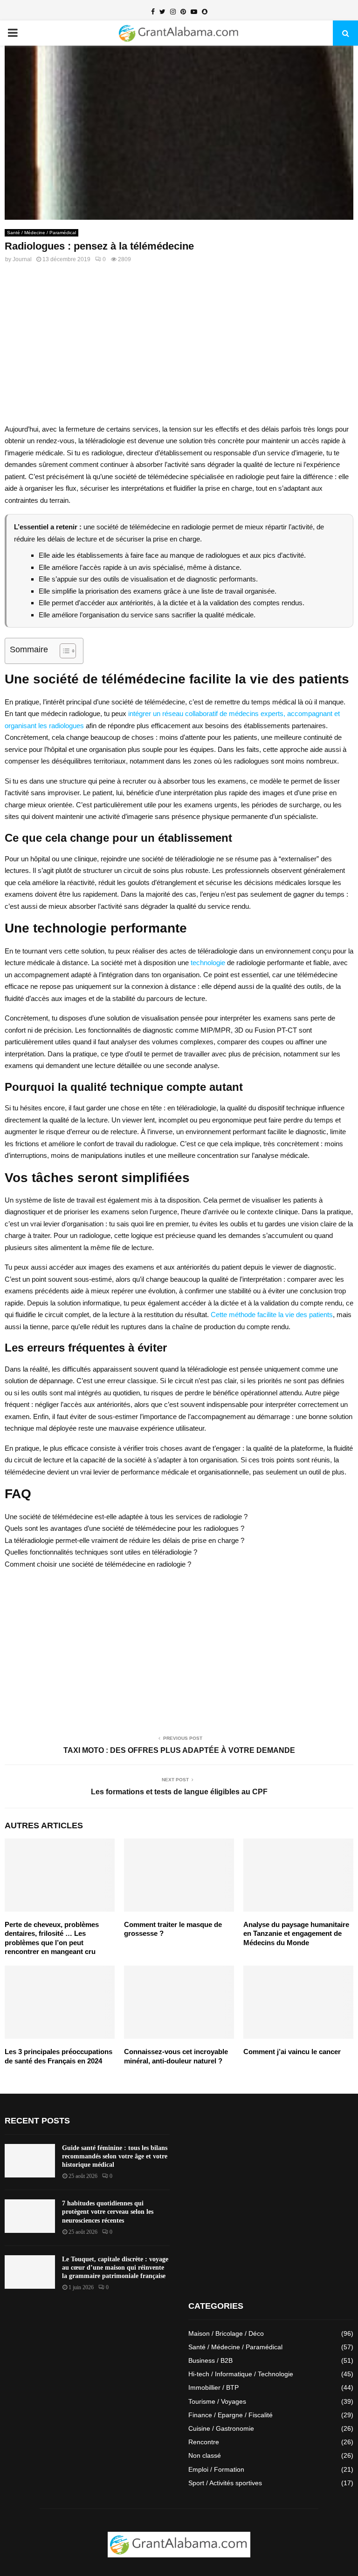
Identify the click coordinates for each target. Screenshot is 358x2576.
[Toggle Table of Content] (63, 651)
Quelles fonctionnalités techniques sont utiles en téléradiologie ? (101, 1552)
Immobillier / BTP (213, 2387)
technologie (208, 963)
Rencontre (204, 2442)
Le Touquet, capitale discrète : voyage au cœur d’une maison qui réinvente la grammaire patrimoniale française (115, 2268)
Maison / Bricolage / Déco (226, 2333)
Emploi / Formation (216, 2469)
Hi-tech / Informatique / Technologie (241, 2374)
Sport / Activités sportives (225, 2483)
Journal (22, 259)
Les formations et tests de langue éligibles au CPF (179, 1792)
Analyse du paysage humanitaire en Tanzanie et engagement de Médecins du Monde (296, 1934)
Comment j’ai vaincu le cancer (292, 2052)
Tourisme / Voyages (217, 2401)
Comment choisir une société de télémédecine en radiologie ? (98, 1564)
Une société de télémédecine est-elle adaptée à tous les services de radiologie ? (126, 1517)
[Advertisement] (179, 349)
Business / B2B (210, 2360)
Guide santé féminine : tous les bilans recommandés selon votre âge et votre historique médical (115, 2156)
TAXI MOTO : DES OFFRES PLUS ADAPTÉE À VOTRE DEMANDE (179, 1750)
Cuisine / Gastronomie (221, 2428)
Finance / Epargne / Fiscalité (231, 2415)
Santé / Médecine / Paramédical (41, 233)
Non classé (205, 2455)
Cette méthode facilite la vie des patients (272, 1315)
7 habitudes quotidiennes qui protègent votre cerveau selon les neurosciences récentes (108, 2212)
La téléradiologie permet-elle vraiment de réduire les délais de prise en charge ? (124, 1540)
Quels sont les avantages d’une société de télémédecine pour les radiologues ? (124, 1528)
